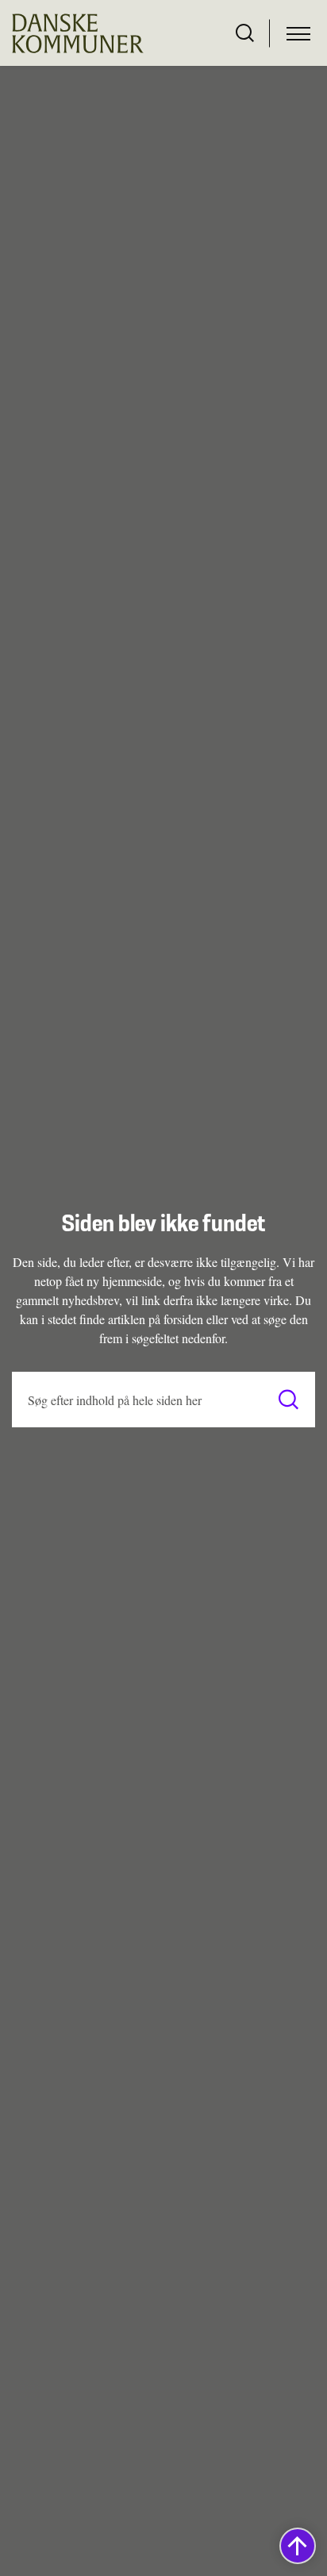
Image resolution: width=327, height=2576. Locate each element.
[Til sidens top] (298, 2546)
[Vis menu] (298, 33)
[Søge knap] (245, 33)
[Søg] (289, 1400)
